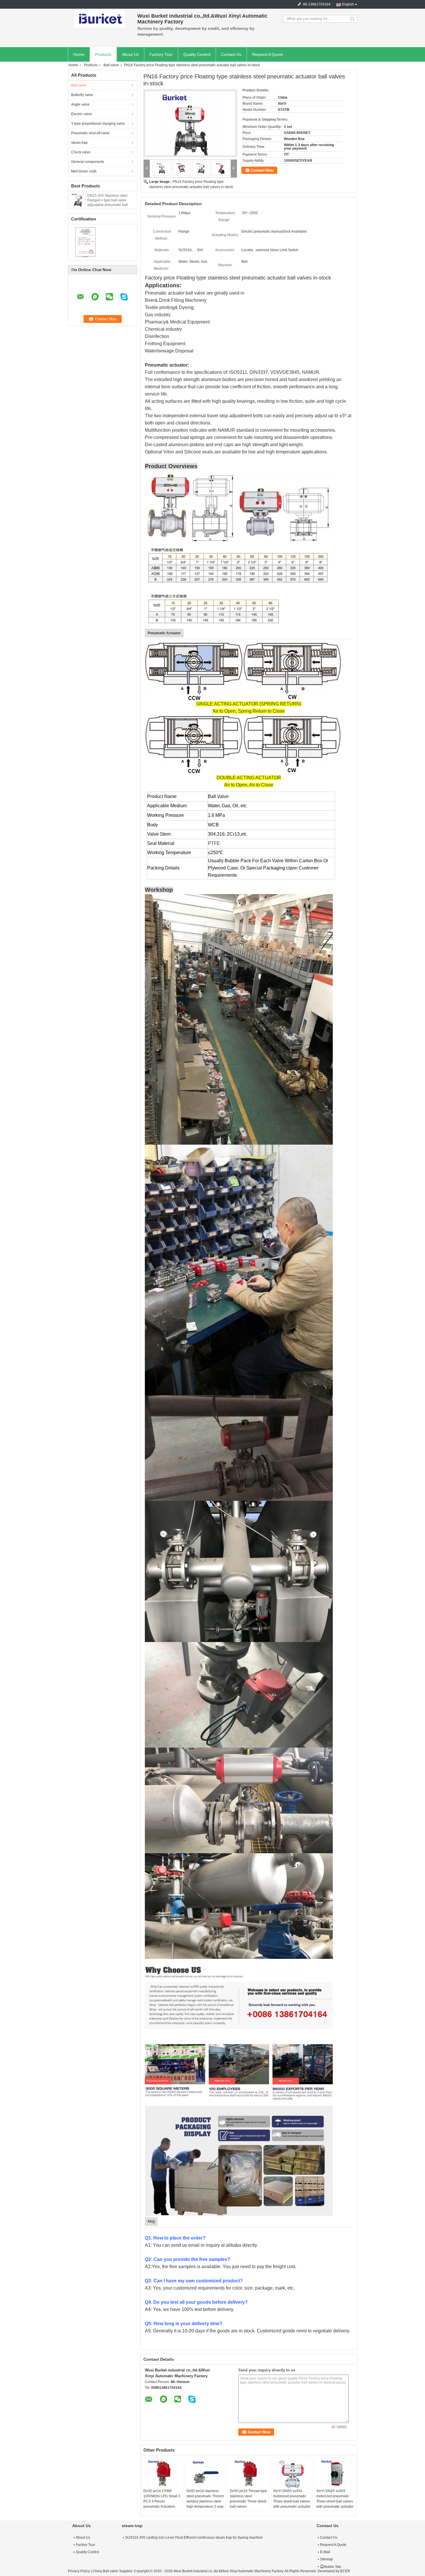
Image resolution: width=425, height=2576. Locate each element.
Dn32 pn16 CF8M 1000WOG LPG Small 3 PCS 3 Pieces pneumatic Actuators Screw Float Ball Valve (162, 2501)
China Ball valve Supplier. (113, 2571)
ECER (345, 2571)
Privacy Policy (79, 2571)
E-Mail (325, 2552)
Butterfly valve (82, 95)
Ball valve (111, 65)
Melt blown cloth (84, 171)
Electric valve (82, 114)
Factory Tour (161, 54)
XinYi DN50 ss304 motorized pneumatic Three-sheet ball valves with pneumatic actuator (292, 2499)
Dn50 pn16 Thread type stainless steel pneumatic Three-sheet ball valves (248, 2499)
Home (79, 54)
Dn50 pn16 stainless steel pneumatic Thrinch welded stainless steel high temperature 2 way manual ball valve (205, 2501)
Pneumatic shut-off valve (90, 133)
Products (103, 54)
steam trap (79, 143)
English (348, 4)
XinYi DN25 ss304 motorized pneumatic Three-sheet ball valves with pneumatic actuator (335, 2499)
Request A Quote (268, 54)
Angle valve (80, 104)
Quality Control (197, 54)
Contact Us (231, 54)
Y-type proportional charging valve (98, 124)
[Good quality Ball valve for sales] (85, 242)
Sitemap (327, 2559)
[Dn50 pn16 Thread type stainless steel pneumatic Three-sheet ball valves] (249, 2474)
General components (88, 162)
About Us (130, 54)
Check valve (81, 152)
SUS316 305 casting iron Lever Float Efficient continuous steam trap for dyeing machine (194, 2538)
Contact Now (262, 170)
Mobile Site (332, 2567)
